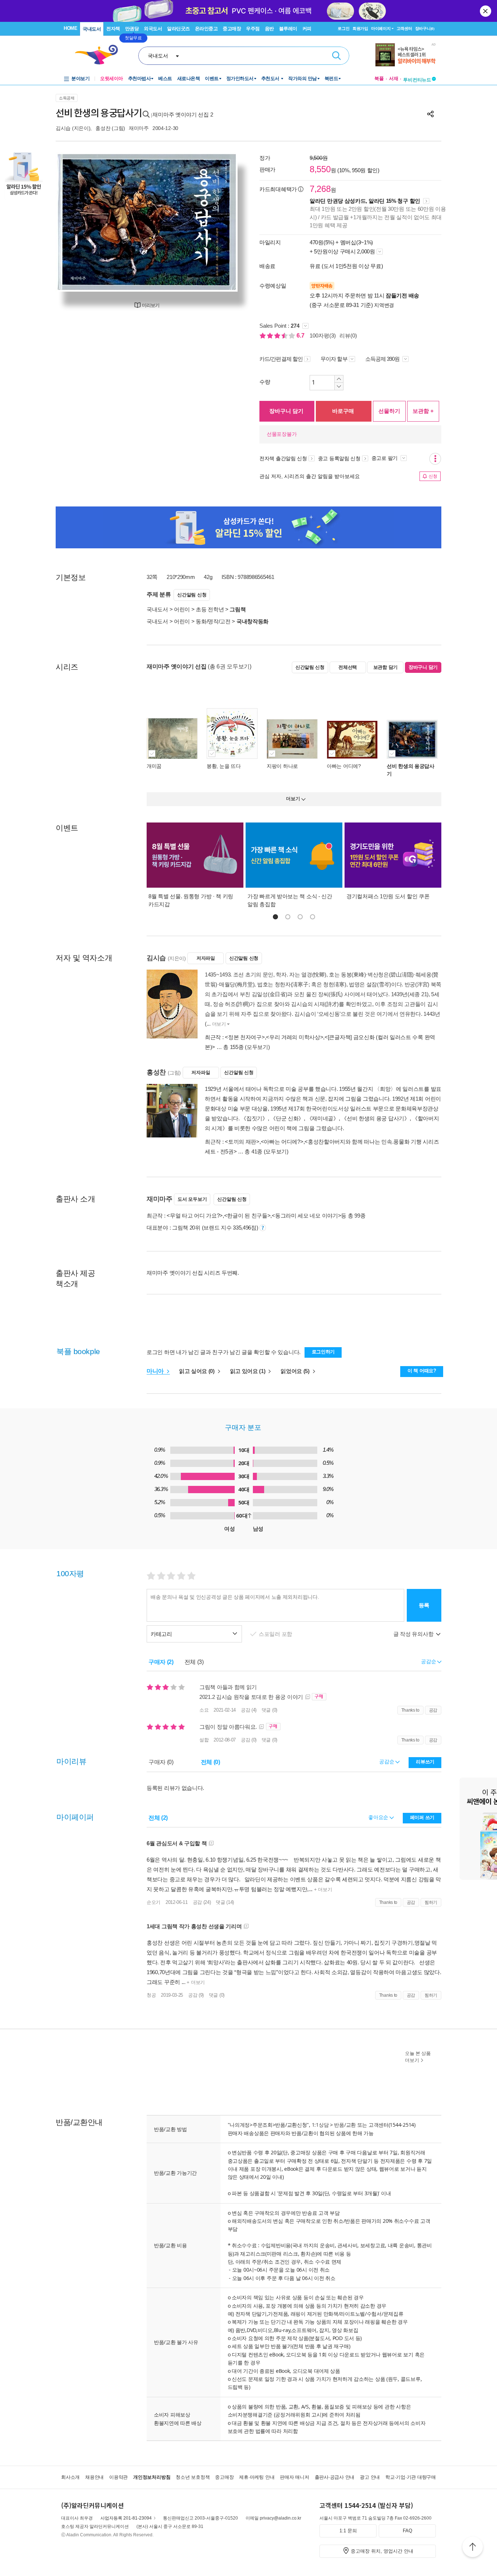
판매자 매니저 (294, 2477)
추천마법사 (140, 78)
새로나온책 (189, 78)
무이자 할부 (334, 359)
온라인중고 (206, 29)
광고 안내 (370, 2477)
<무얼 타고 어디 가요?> (195, 1216)
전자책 (113, 29)
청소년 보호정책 (193, 2477)
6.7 (301, 336)
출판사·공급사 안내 (335, 2477)
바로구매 (343, 411)
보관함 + (423, 411)
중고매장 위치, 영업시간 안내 (382, 2551)
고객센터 (404, 28)
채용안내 (94, 2477)
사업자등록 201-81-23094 (126, 2518)
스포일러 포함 (276, 1634)
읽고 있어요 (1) (249, 1371)
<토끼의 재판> (242, 1142)
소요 (204, 1710)
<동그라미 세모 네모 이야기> (306, 1216)
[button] (275, 917)
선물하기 (389, 411)
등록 (424, 1605)
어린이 (182, 609)
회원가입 (360, 28)
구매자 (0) (161, 1762)
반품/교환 (345, 2125)
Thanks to (410, 1710)
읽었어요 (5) (296, 1371)
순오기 (154, 1902)
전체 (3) (194, 1662)
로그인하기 (323, 1352)
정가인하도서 (240, 78)
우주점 (253, 29)
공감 (433, 1710)
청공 (151, 1995)
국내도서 (92, 29)
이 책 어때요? (422, 1371)
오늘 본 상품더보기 (418, 2057)
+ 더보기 (322, 1889)
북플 (379, 78)
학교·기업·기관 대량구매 (411, 2477)
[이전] (78, 222)
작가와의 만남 (303, 78)
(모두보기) (257, 1047)
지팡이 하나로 (282, 766)
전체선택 (348, 667)
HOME (70, 28)
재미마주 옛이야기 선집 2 (183, 115)
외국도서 (153, 29)
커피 (307, 29)
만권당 (132, 29)
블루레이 (288, 29)
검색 (337, 56)
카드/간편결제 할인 (281, 359)
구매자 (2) (161, 1662)
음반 (269, 29)
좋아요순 (379, 1817)
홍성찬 (103, 128)
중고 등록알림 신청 (339, 458)
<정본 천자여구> (245, 1037)
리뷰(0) (348, 336)
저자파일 (206, 958)
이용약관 (118, 2477)
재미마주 (139, 128)
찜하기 (431, 1902)
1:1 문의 (348, 2531)
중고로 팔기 (385, 458)
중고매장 (232, 29)
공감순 (387, 1762)
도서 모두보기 (192, 1199)
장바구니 (425, 28)
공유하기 (430, 114)
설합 (204, 1740)
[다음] (215, 222)
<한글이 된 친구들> (247, 1216)
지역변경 (384, 305)
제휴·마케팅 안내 (257, 2477)
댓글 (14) (225, 1902)
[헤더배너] (405, 55)
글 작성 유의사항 (414, 1634)
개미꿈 (154, 766)
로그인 (343, 28)
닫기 (486, 11)
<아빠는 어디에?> (282, 1142)
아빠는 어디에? (344, 766)
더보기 (219, 1024)
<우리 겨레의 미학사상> (295, 1037)
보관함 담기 (385, 667)
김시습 (63, 128)
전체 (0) (210, 1762)
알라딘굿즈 (178, 29)
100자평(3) (323, 336)
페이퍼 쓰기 (422, 1817)
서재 (394, 78)
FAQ (407, 2531)
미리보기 (151, 305)
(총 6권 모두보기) (230, 666)
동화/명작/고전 (213, 621)
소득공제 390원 (383, 359)
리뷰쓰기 (425, 1762)
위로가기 (473, 2548)
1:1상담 (320, 2125)
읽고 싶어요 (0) (198, 1371)
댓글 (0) (269, 1710)
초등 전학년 (210, 609)
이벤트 (212, 78)
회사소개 (70, 2477)
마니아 (156, 1371)
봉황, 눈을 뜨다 (224, 766)
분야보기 (80, 78)
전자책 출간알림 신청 (283, 458)
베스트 (165, 78)
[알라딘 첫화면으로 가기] (100, 55)
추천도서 (271, 78)
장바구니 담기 (286, 411)
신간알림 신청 (192, 595)
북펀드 (331, 78)
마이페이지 (381, 28)
